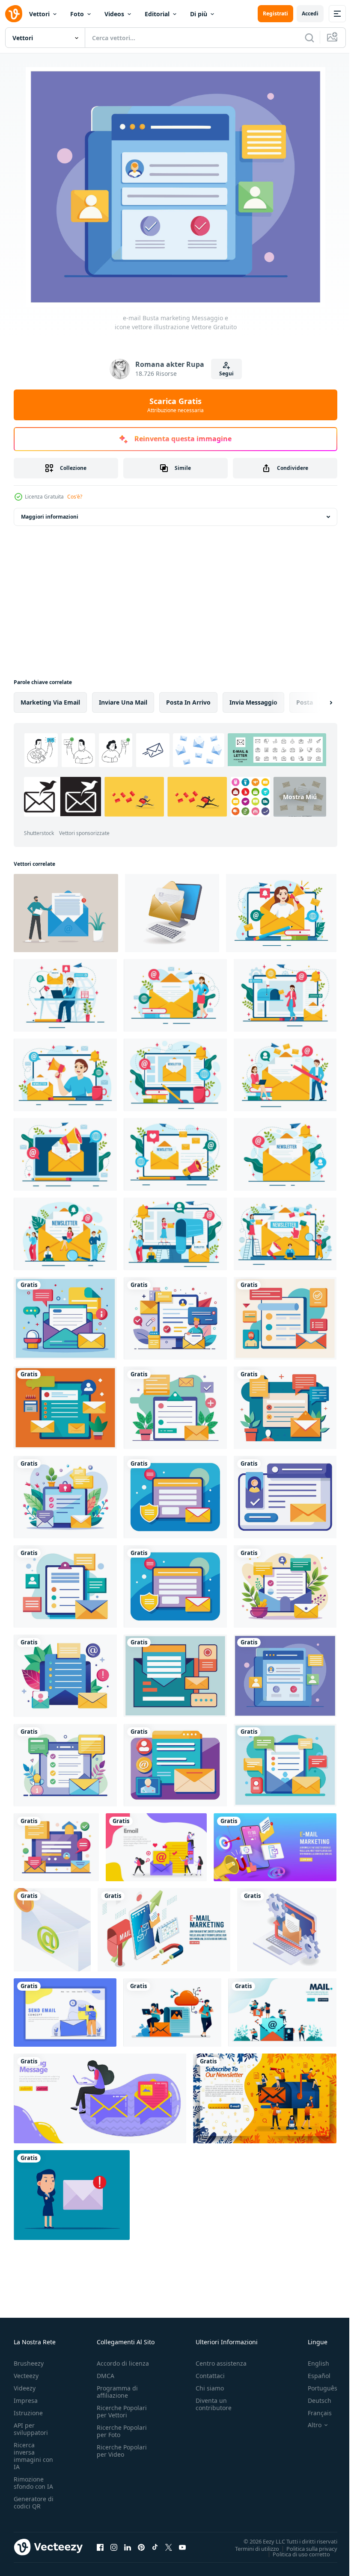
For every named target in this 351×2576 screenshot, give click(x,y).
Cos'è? (75, 497)
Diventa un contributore (214, 2404)
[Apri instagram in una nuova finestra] (114, 2547)
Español (313, 2376)
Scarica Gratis (175, 405)
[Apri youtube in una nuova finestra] (182, 2547)
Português (316, 2388)
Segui (226, 373)
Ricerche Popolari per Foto (122, 2431)
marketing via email (50, 702)
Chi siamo (210, 2388)
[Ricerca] (309, 38)
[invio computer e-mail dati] (172, 913)
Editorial (157, 14)
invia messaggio (253, 702)
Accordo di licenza (123, 2363)
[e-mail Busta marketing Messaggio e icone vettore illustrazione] (65, 1318)
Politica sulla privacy (305, 2548)
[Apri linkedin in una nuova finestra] (128, 2547)
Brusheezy (29, 2363)
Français (313, 2413)
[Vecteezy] (14, 14)
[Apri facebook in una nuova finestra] (100, 2547)
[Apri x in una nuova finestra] (169, 2547)
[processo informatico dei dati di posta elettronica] (287, 1930)
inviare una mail (123, 702)
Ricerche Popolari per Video (122, 2451)
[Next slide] (317, 702)
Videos (114, 14)
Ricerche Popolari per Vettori (122, 2411)
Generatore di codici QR (34, 2502)
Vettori (39, 14)
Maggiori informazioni (50, 517)
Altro (308, 2425)
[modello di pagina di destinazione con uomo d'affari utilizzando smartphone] (65, 2012)
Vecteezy (26, 2376)
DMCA (106, 2376)
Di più (199, 14)
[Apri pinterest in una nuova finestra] (141, 2547)
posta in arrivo (188, 702)
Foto (77, 14)
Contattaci (210, 2376)
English (312, 2363)
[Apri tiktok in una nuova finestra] (155, 2547)
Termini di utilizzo (251, 2548)
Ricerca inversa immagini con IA (33, 2456)
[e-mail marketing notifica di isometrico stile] (52, 1930)
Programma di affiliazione (117, 2392)
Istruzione (28, 2413)
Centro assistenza (221, 2363)
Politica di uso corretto (295, 2554)
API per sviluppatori (31, 2429)
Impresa (26, 2400)
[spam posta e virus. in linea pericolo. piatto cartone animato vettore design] (72, 2195)
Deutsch (313, 2400)
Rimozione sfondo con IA (33, 2483)
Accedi (310, 13)
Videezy (25, 2388)
